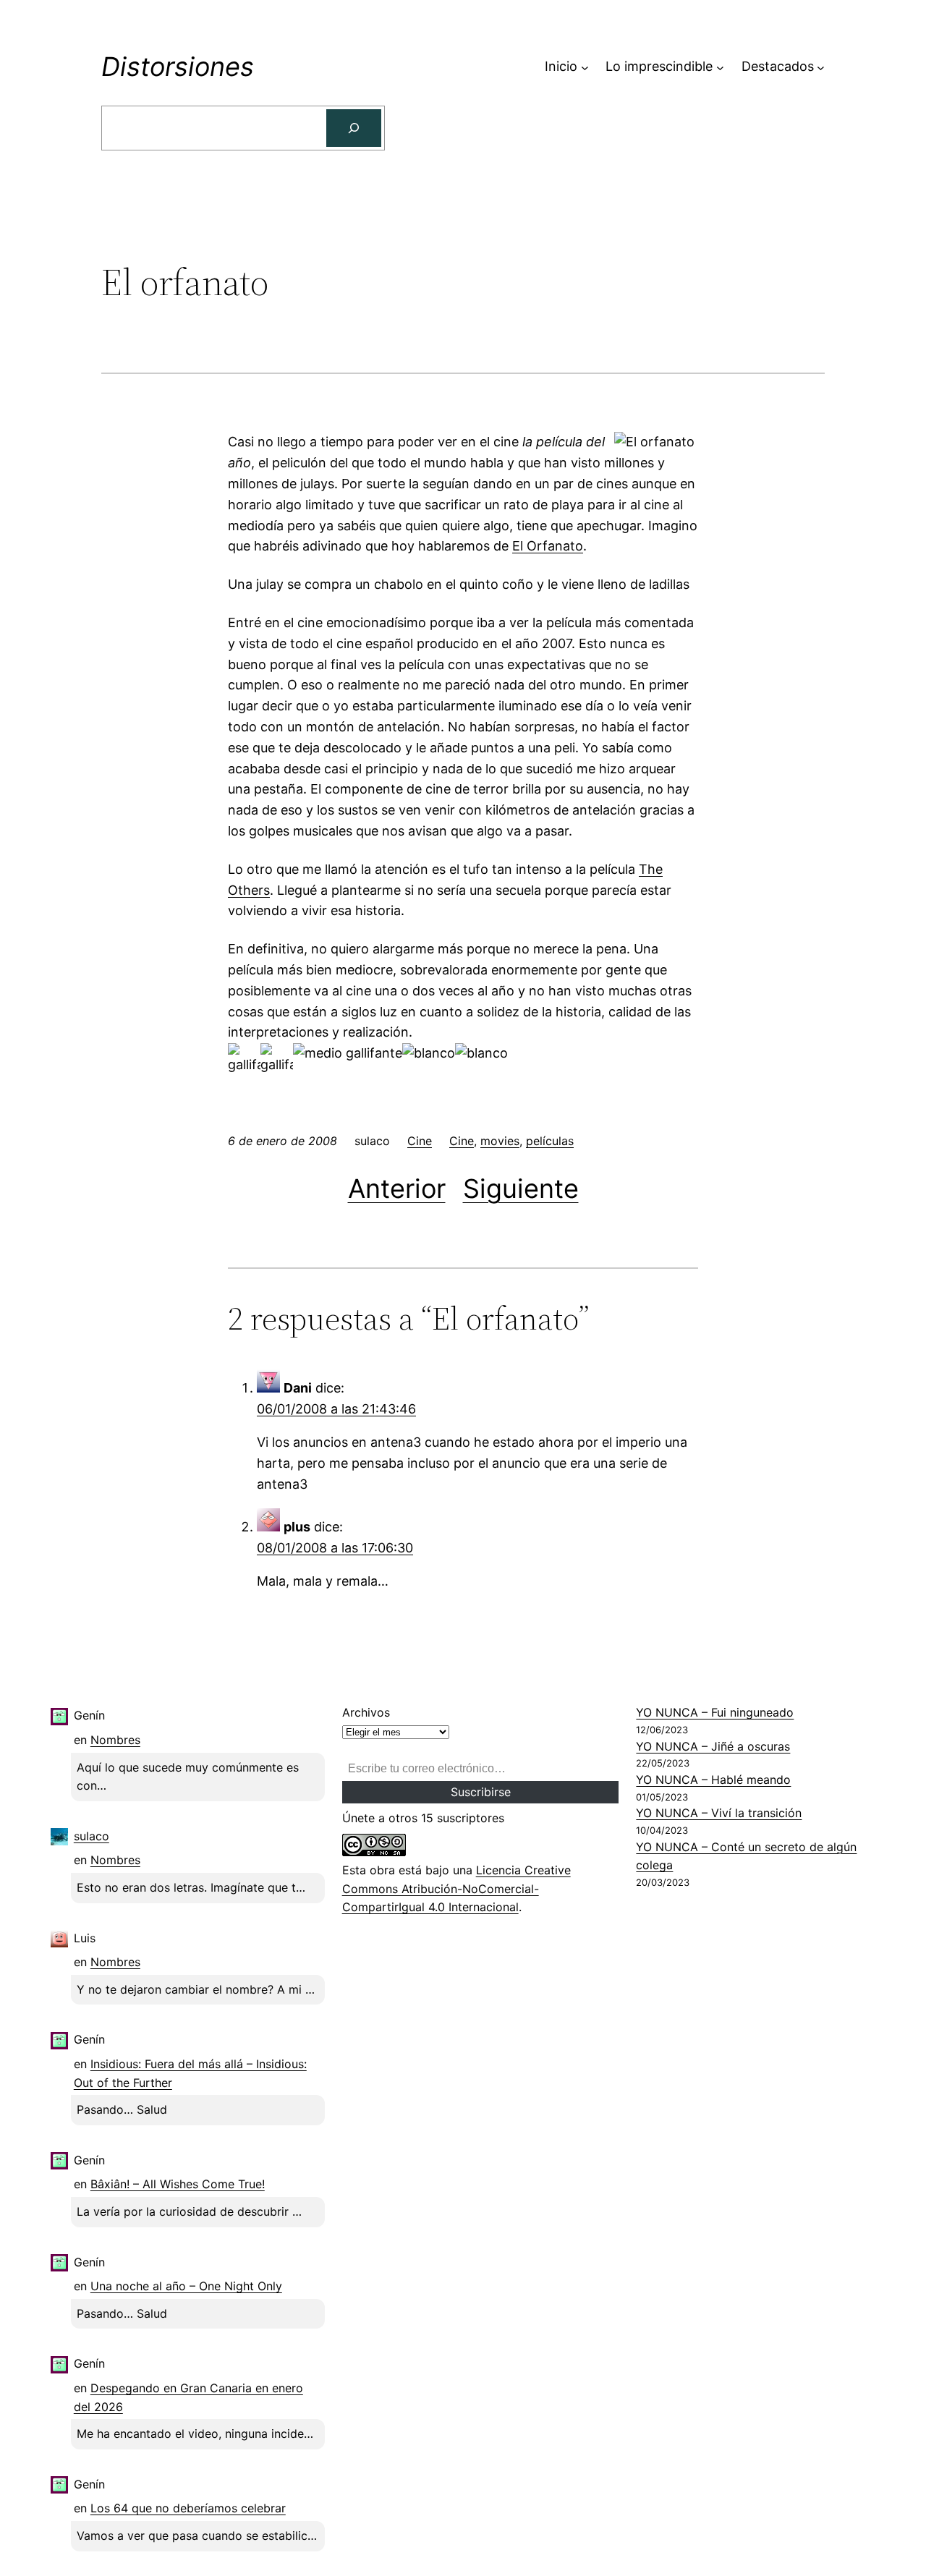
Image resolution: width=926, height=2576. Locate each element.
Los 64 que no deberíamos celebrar (188, 2508)
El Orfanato (548, 546)
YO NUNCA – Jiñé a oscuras (713, 1746)
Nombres (115, 1740)
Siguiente (521, 1189)
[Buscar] (354, 128)
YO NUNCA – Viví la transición (719, 1813)
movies (500, 1141)
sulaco (92, 1836)
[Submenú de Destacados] (821, 67)
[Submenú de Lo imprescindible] (720, 67)
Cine (420, 1141)
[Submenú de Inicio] (585, 67)
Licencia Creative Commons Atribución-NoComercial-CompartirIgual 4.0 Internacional (456, 1888)
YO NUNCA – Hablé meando (713, 1780)
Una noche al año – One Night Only (186, 2286)
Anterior (397, 1189)
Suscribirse (481, 1792)
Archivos (366, 1712)
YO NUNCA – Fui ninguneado (715, 1712)
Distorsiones (178, 67)
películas (550, 1141)
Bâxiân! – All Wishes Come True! (178, 2184)
